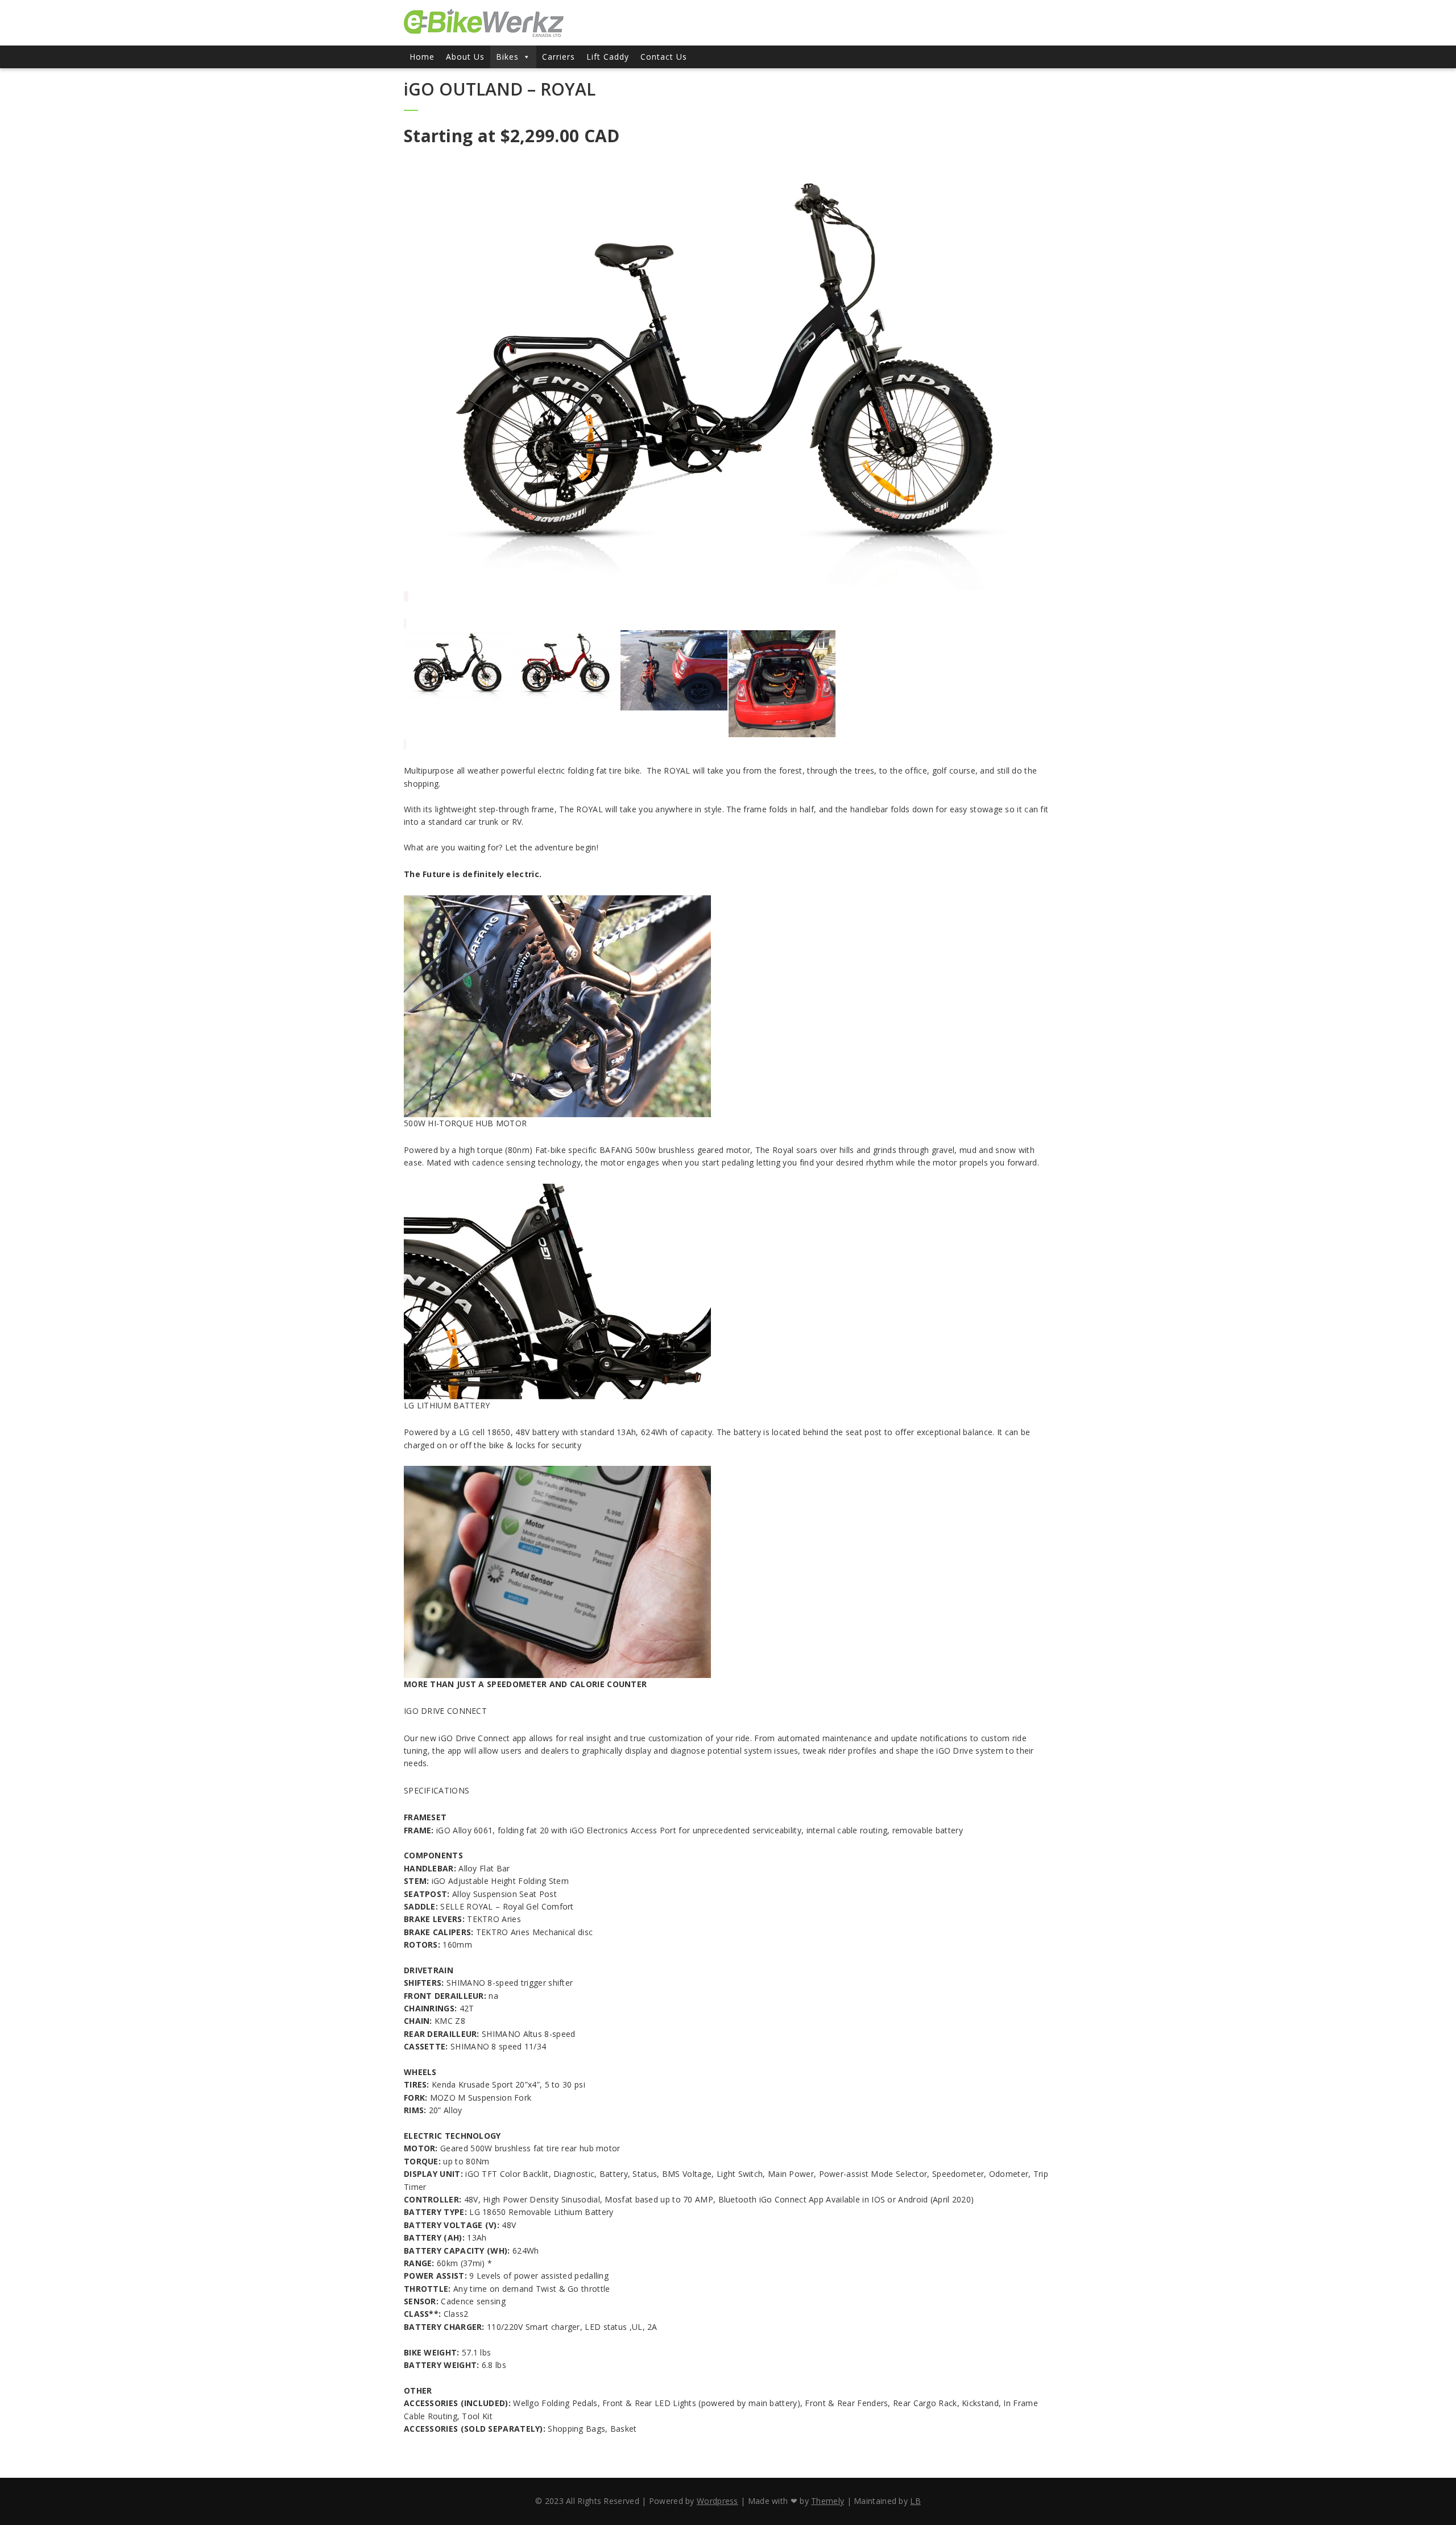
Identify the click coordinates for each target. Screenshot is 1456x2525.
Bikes (507, 57)
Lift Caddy (608, 57)
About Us (465, 57)
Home (422, 57)
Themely (828, 2501)
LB (915, 2501)
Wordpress (717, 2501)
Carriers (559, 57)
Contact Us (664, 57)
